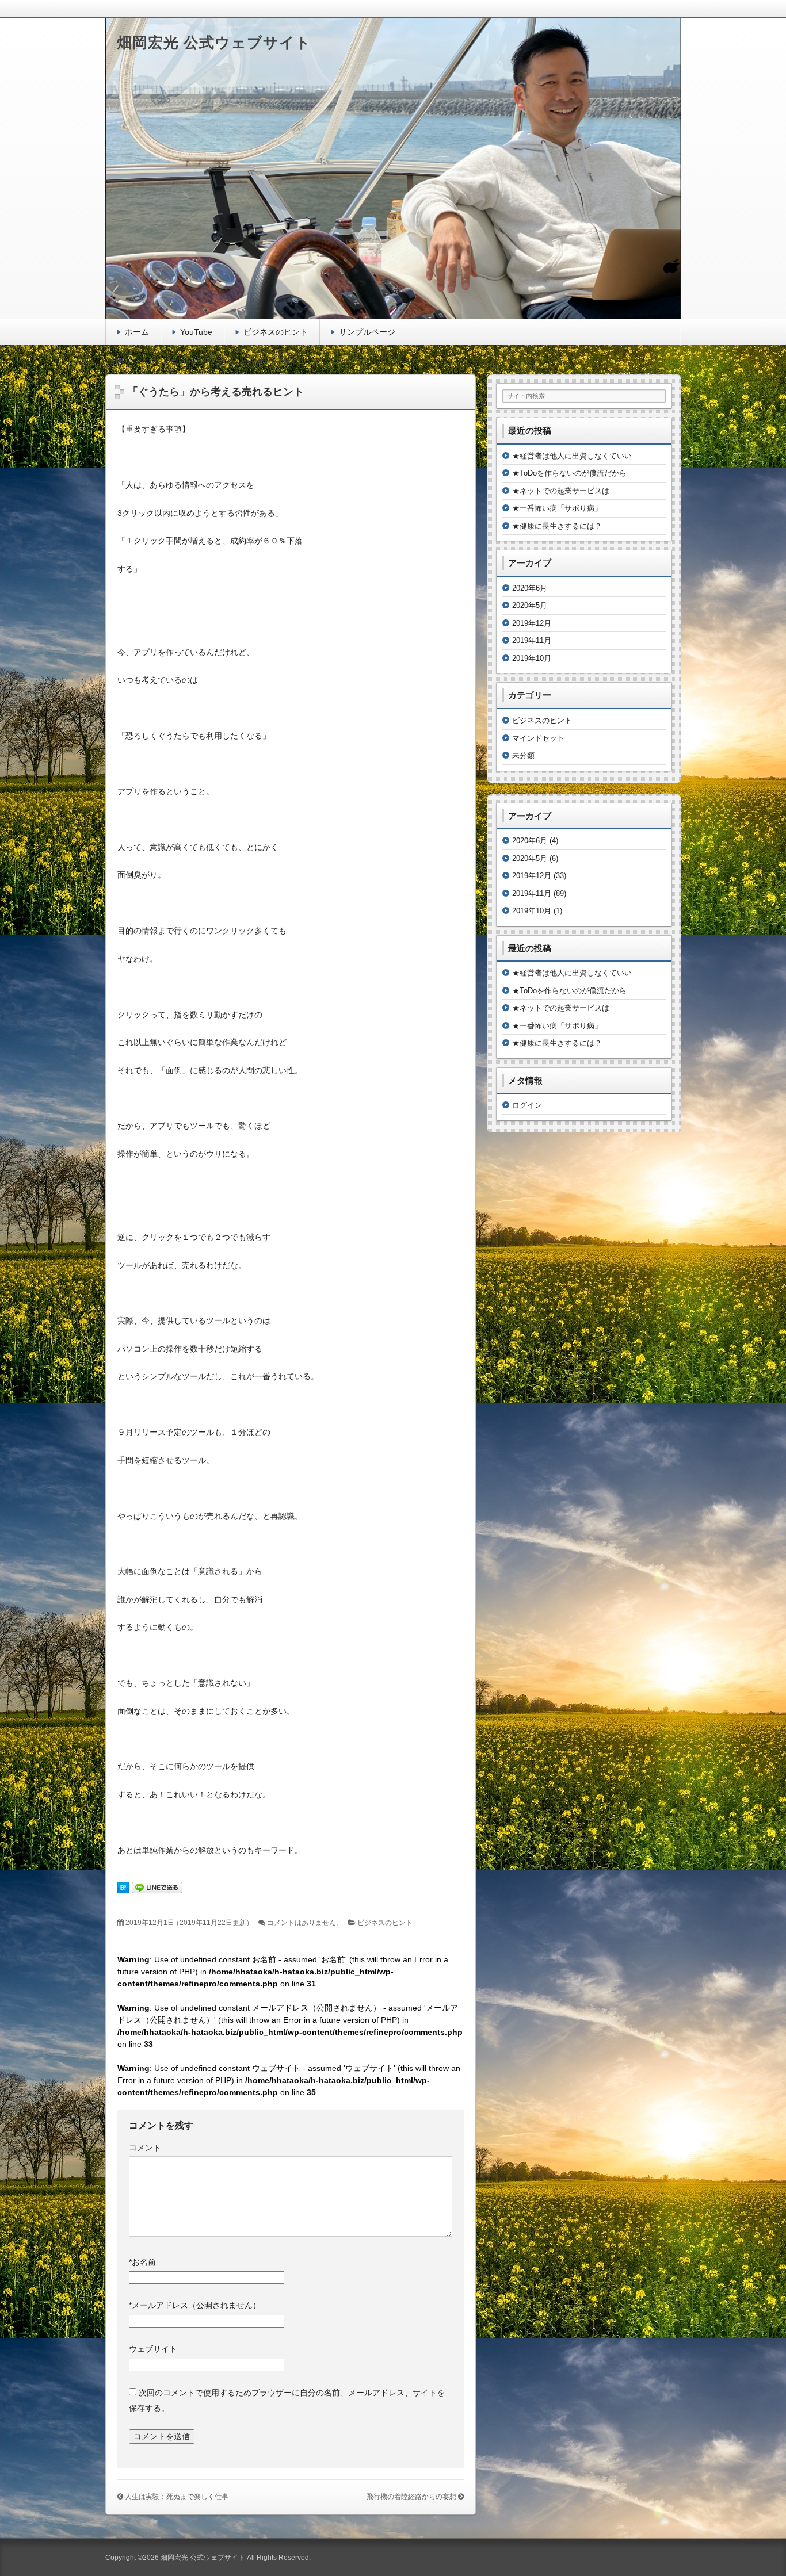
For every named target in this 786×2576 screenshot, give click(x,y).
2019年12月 (532, 623)
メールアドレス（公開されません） (195, 2305)
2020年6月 (530, 588)
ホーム (137, 332)
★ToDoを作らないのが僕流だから (569, 473)
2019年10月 (532, 658)
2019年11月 (532, 640)
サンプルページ (367, 332)
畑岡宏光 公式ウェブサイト (214, 43)
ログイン (527, 1105)
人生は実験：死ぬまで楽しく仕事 (177, 2497)
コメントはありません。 (305, 1923)
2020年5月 (530, 605)
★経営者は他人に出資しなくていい (572, 456)
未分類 (523, 755)
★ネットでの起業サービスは (561, 491)
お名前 (142, 2262)
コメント (145, 2148)
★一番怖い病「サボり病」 (557, 508)
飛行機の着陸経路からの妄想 (411, 2497)
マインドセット (538, 738)
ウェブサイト (153, 2349)
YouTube (196, 332)
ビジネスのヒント (276, 332)
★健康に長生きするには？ (557, 526)
